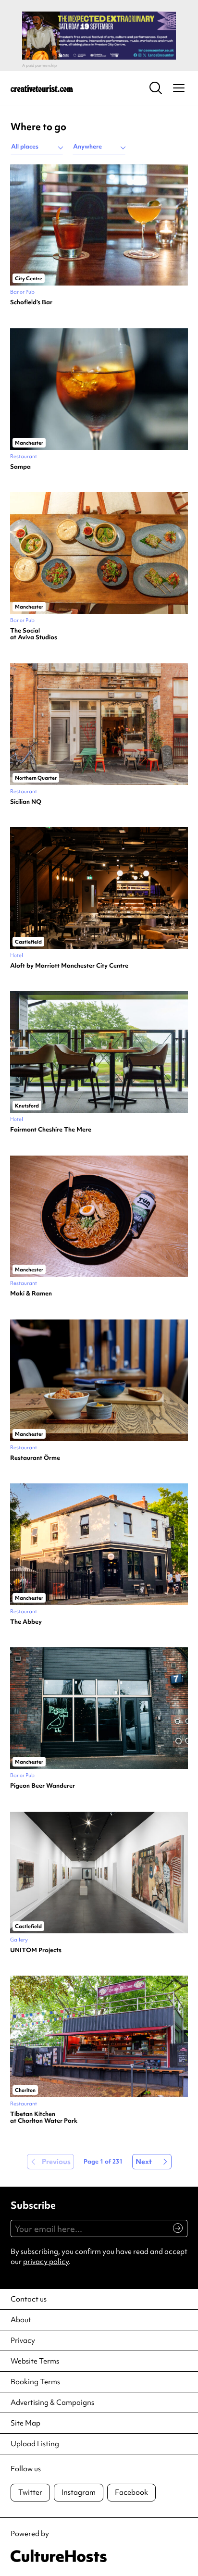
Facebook (131, 2492)
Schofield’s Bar (31, 302)
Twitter (30, 2492)
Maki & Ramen (31, 1294)
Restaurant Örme (35, 1458)
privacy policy (46, 2262)
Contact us (29, 2299)
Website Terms (35, 2361)
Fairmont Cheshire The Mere (51, 1130)
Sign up (174, 2233)
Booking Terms (35, 2382)
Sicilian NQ (26, 802)
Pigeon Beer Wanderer (43, 1786)
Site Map (25, 2423)
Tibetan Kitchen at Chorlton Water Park (44, 2118)
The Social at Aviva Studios (34, 634)
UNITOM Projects (36, 1950)
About (21, 2320)
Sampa (20, 467)
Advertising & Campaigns (52, 2402)
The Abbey (26, 1622)
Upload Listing (35, 2444)
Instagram (79, 2492)
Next (144, 2162)
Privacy (23, 2340)
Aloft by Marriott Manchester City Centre (69, 966)
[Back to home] (42, 88)
